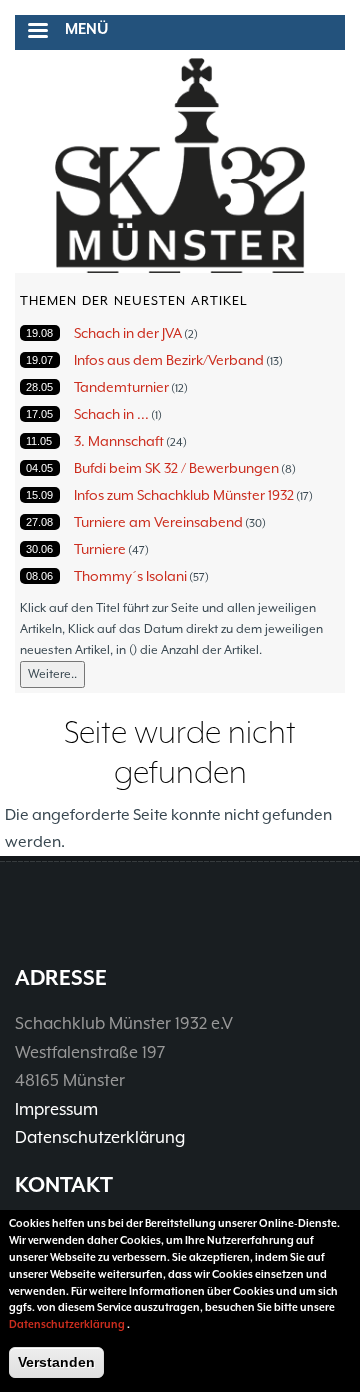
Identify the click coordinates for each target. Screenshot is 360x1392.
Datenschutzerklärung (100, 1137)
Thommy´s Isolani (130, 576)
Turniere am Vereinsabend (158, 522)
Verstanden (56, 1362)
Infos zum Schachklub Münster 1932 (184, 495)
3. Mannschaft (119, 441)
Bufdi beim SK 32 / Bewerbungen (176, 468)
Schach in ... (111, 414)
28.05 (39, 387)
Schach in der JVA (128, 333)
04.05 (39, 468)
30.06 (39, 549)
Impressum (56, 1109)
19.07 (39, 360)
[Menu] (37, 32)
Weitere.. (52, 674)
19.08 (39, 333)
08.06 (39, 576)
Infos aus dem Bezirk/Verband (169, 360)
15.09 (39, 495)
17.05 (39, 414)
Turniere (100, 549)
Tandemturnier (121, 387)
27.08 (39, 522)
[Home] (180, 166)
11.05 (39, 441)
